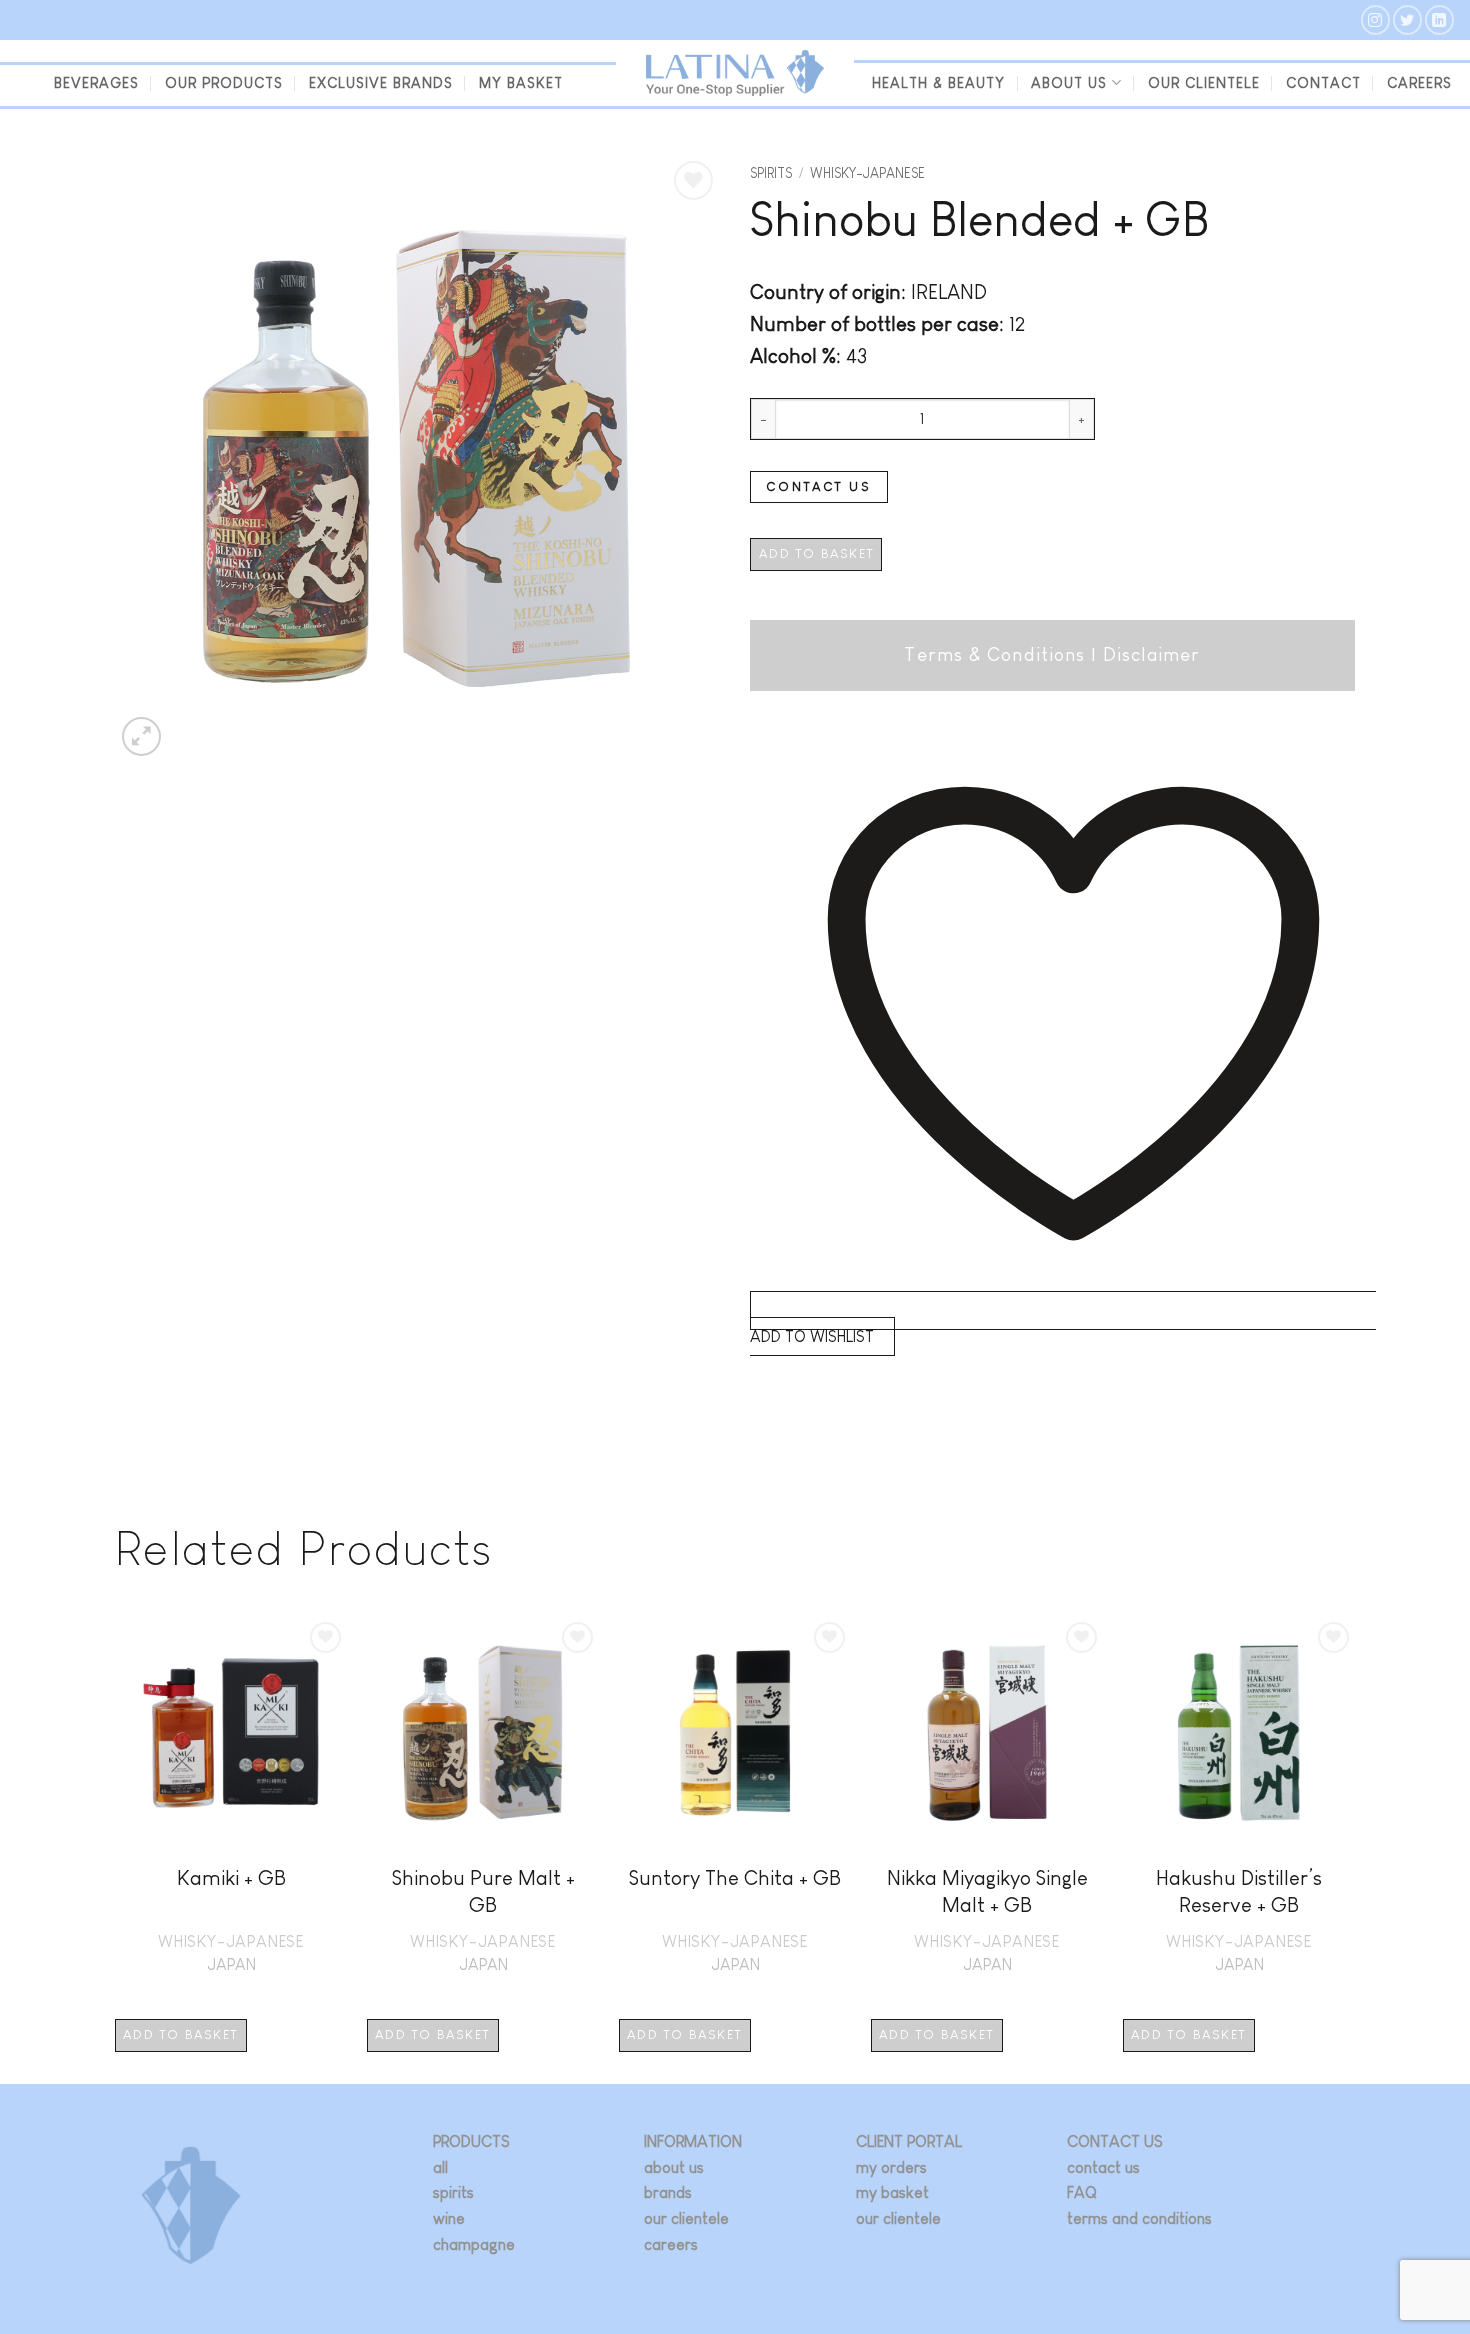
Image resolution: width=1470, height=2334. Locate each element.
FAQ (1082, 2192)
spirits (453, 2192)
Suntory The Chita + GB (735, 1877)
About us (1069, 83)
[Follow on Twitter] (1407, 19)
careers (671, 2244)
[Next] (1354, 1848)
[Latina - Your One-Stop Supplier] (735, 73)
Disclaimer (1152, 654)
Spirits (771, 173)
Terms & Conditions (994, 654)
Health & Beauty (938, 83)
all (440, 2167)
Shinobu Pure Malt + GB (483, 1891)
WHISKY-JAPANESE (867, 173)
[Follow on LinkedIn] (1439, 19)
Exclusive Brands (381, 83)
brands (668, 2192)
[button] (141, 736)
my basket (521, 83)
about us (674, 2167)
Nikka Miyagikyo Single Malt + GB (987, 1891)
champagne (474, 2244)
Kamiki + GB (231, 1877)
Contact (1323, 83)
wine (449, 2218)
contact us (1103, 2167)
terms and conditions (1139, 2218)
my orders (891, 2167)
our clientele (1204, 83)
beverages (96, 83)
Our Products (224, 83)
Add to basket (816, 553)
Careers (1419, 83)
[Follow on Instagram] (1375, 19)
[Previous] (116, 1848)
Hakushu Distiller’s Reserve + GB (1239, 1891)
